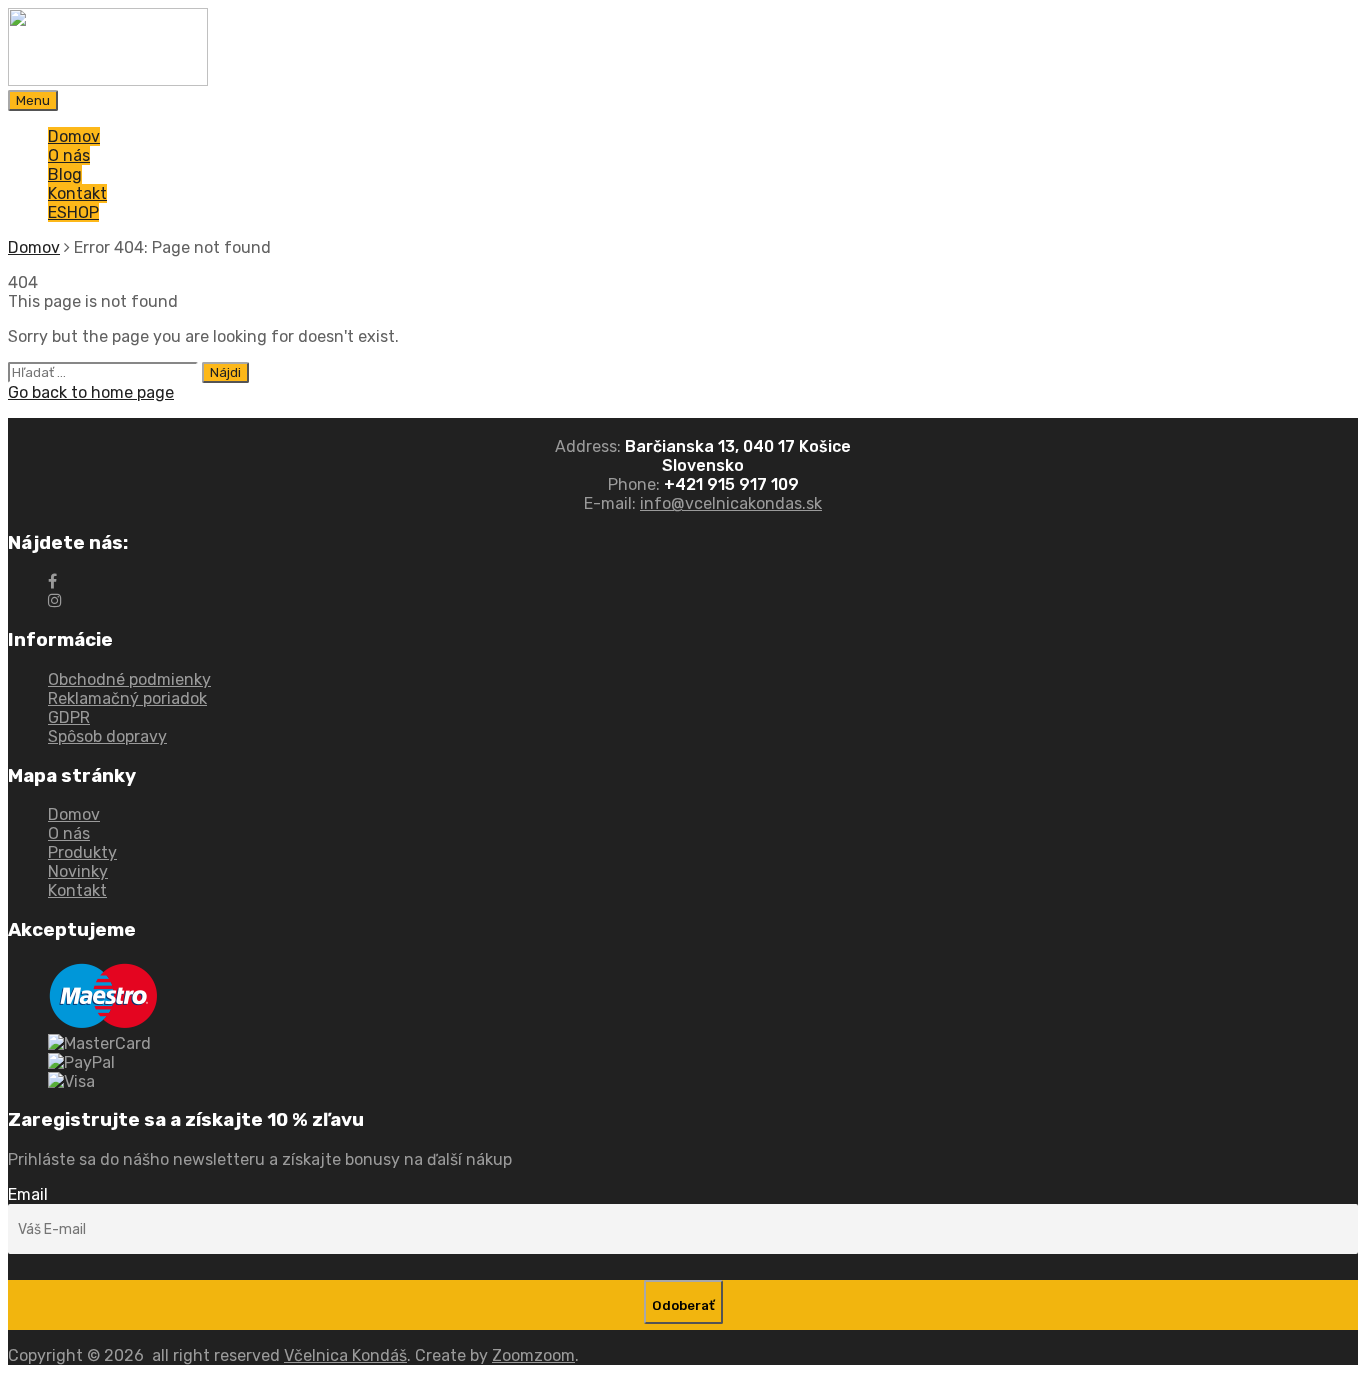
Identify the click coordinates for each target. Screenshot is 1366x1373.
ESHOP (73, 212)
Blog (65, 174)
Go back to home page (91, 392)
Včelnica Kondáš (345, 1355)
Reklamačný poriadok (127, 698)
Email (28, 1194)
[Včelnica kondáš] (108, 80)
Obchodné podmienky (129, 679)
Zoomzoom (533, 1355)
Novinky (78, 871)
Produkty (82, 852)
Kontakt (77, 193)
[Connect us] (52, 581)
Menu (33, 100)
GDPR (69, 717)
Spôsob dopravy (107, 736)
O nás (69, 155)
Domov (74, 136)
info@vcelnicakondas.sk (731, 503)
